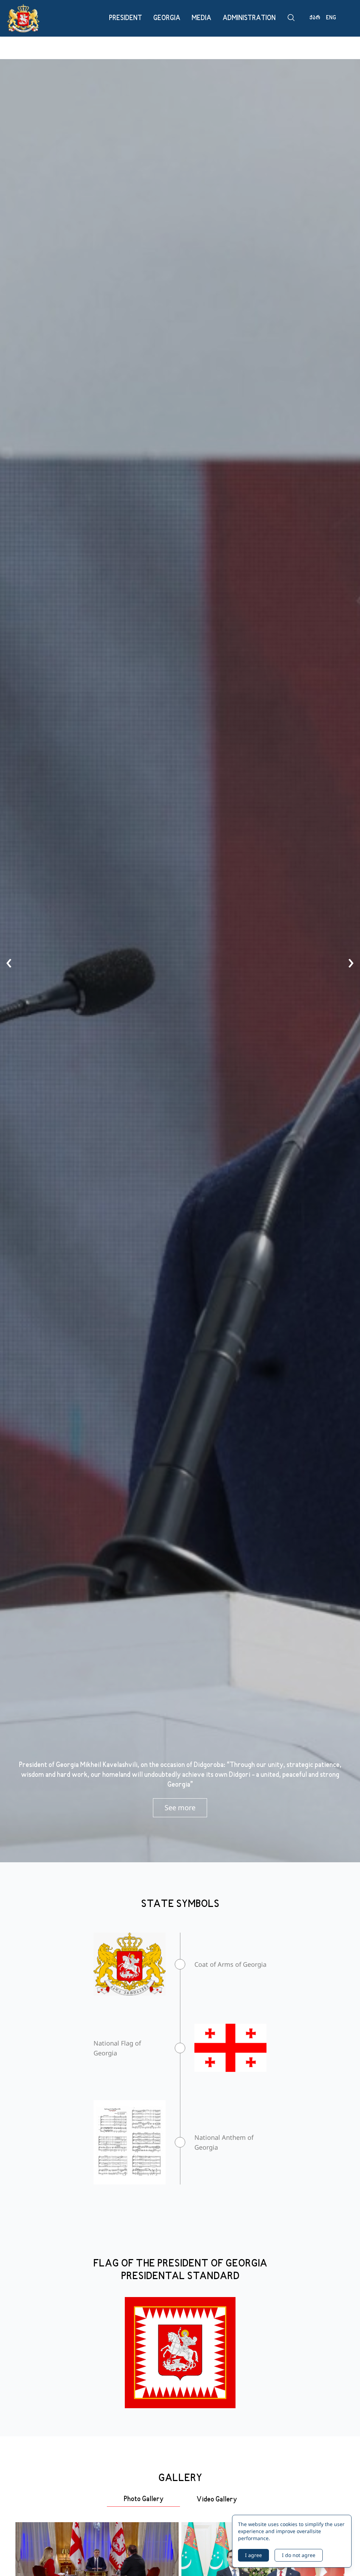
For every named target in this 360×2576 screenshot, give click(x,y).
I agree (253, 2555)
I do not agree (299, 2555)
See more (180, 1808)
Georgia (167, 18)
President (126, 18)
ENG (331, 18)
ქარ (315, 18)
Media (201, 18)
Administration (249, 18)
